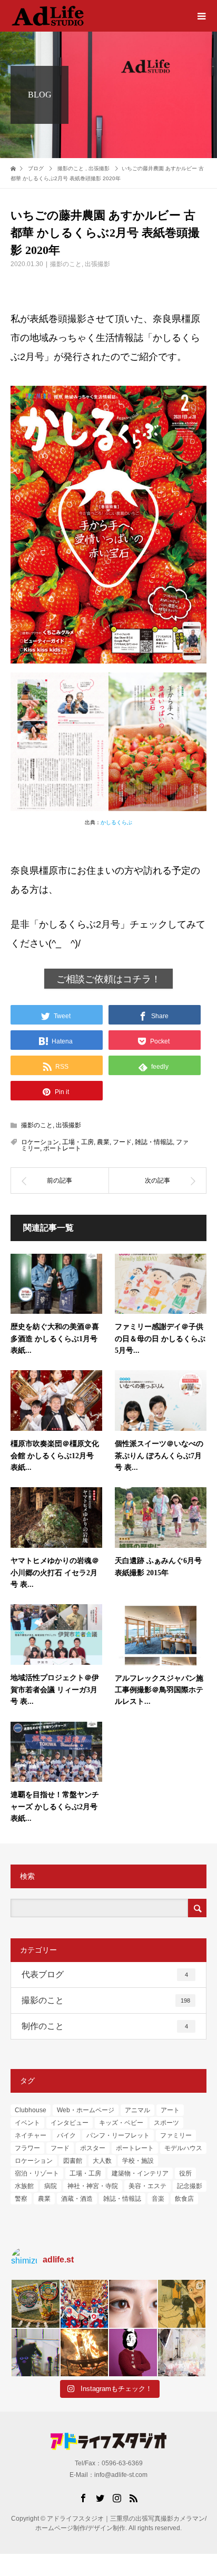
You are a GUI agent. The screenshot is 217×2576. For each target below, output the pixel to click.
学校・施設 (138, 2161)
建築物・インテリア (140, 2173)
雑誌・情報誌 (154, 1142)
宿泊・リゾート (37, 2173)
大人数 (102, 2161)
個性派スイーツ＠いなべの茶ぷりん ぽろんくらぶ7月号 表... (159, 1456)
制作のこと (105, 2026)
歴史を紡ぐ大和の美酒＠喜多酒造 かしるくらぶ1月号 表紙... (55, 1339)
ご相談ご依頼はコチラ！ (108, 979)
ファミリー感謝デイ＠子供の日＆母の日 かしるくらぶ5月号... (160, 1339)
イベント (27, 2123)
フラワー (27, 2148)
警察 (21, 2199)
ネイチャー (31, 2135)
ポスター (93, 2148)
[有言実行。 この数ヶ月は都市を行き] (85, 2304)
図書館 (73, 2161)
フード (122, 1142)
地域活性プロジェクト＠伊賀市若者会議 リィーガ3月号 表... (55, 1690)
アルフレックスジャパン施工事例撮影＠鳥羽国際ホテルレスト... (159, 1690)
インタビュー (70, 2123)
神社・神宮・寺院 (93, 2186)
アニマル (137, 2110)
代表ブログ (105, 1974)
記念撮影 (190, 2186)
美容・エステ (147, 2186)
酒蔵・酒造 (77, 2199)
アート (170, 2110)
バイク (66, 2135)
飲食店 (184, 2199)
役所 (185, 2173)
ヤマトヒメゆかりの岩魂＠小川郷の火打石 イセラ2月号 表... (55, 1573)
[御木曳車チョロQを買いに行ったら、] (36, 2304)
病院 (51, 2186)
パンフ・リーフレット (118, 2135)
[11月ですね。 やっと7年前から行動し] (133, 2353)
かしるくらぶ (116, 822)
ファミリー (176, 2135)
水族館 (24, 2186)
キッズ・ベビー (121, 2123)
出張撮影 (97, 264)
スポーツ (166, 2123)
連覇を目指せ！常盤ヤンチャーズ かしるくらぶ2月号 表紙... (55, 1807)
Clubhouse (31, 2110)
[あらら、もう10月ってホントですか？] (182, 2353)
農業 (103, 1142)
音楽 (158, 2199)
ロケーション (40, 1142)
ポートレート (62, 1148)
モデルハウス (183, 2148)
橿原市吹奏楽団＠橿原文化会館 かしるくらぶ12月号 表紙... (55, 1456)
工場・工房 (78, 1142)
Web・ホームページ (86, 2110)
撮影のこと (66, 264)
